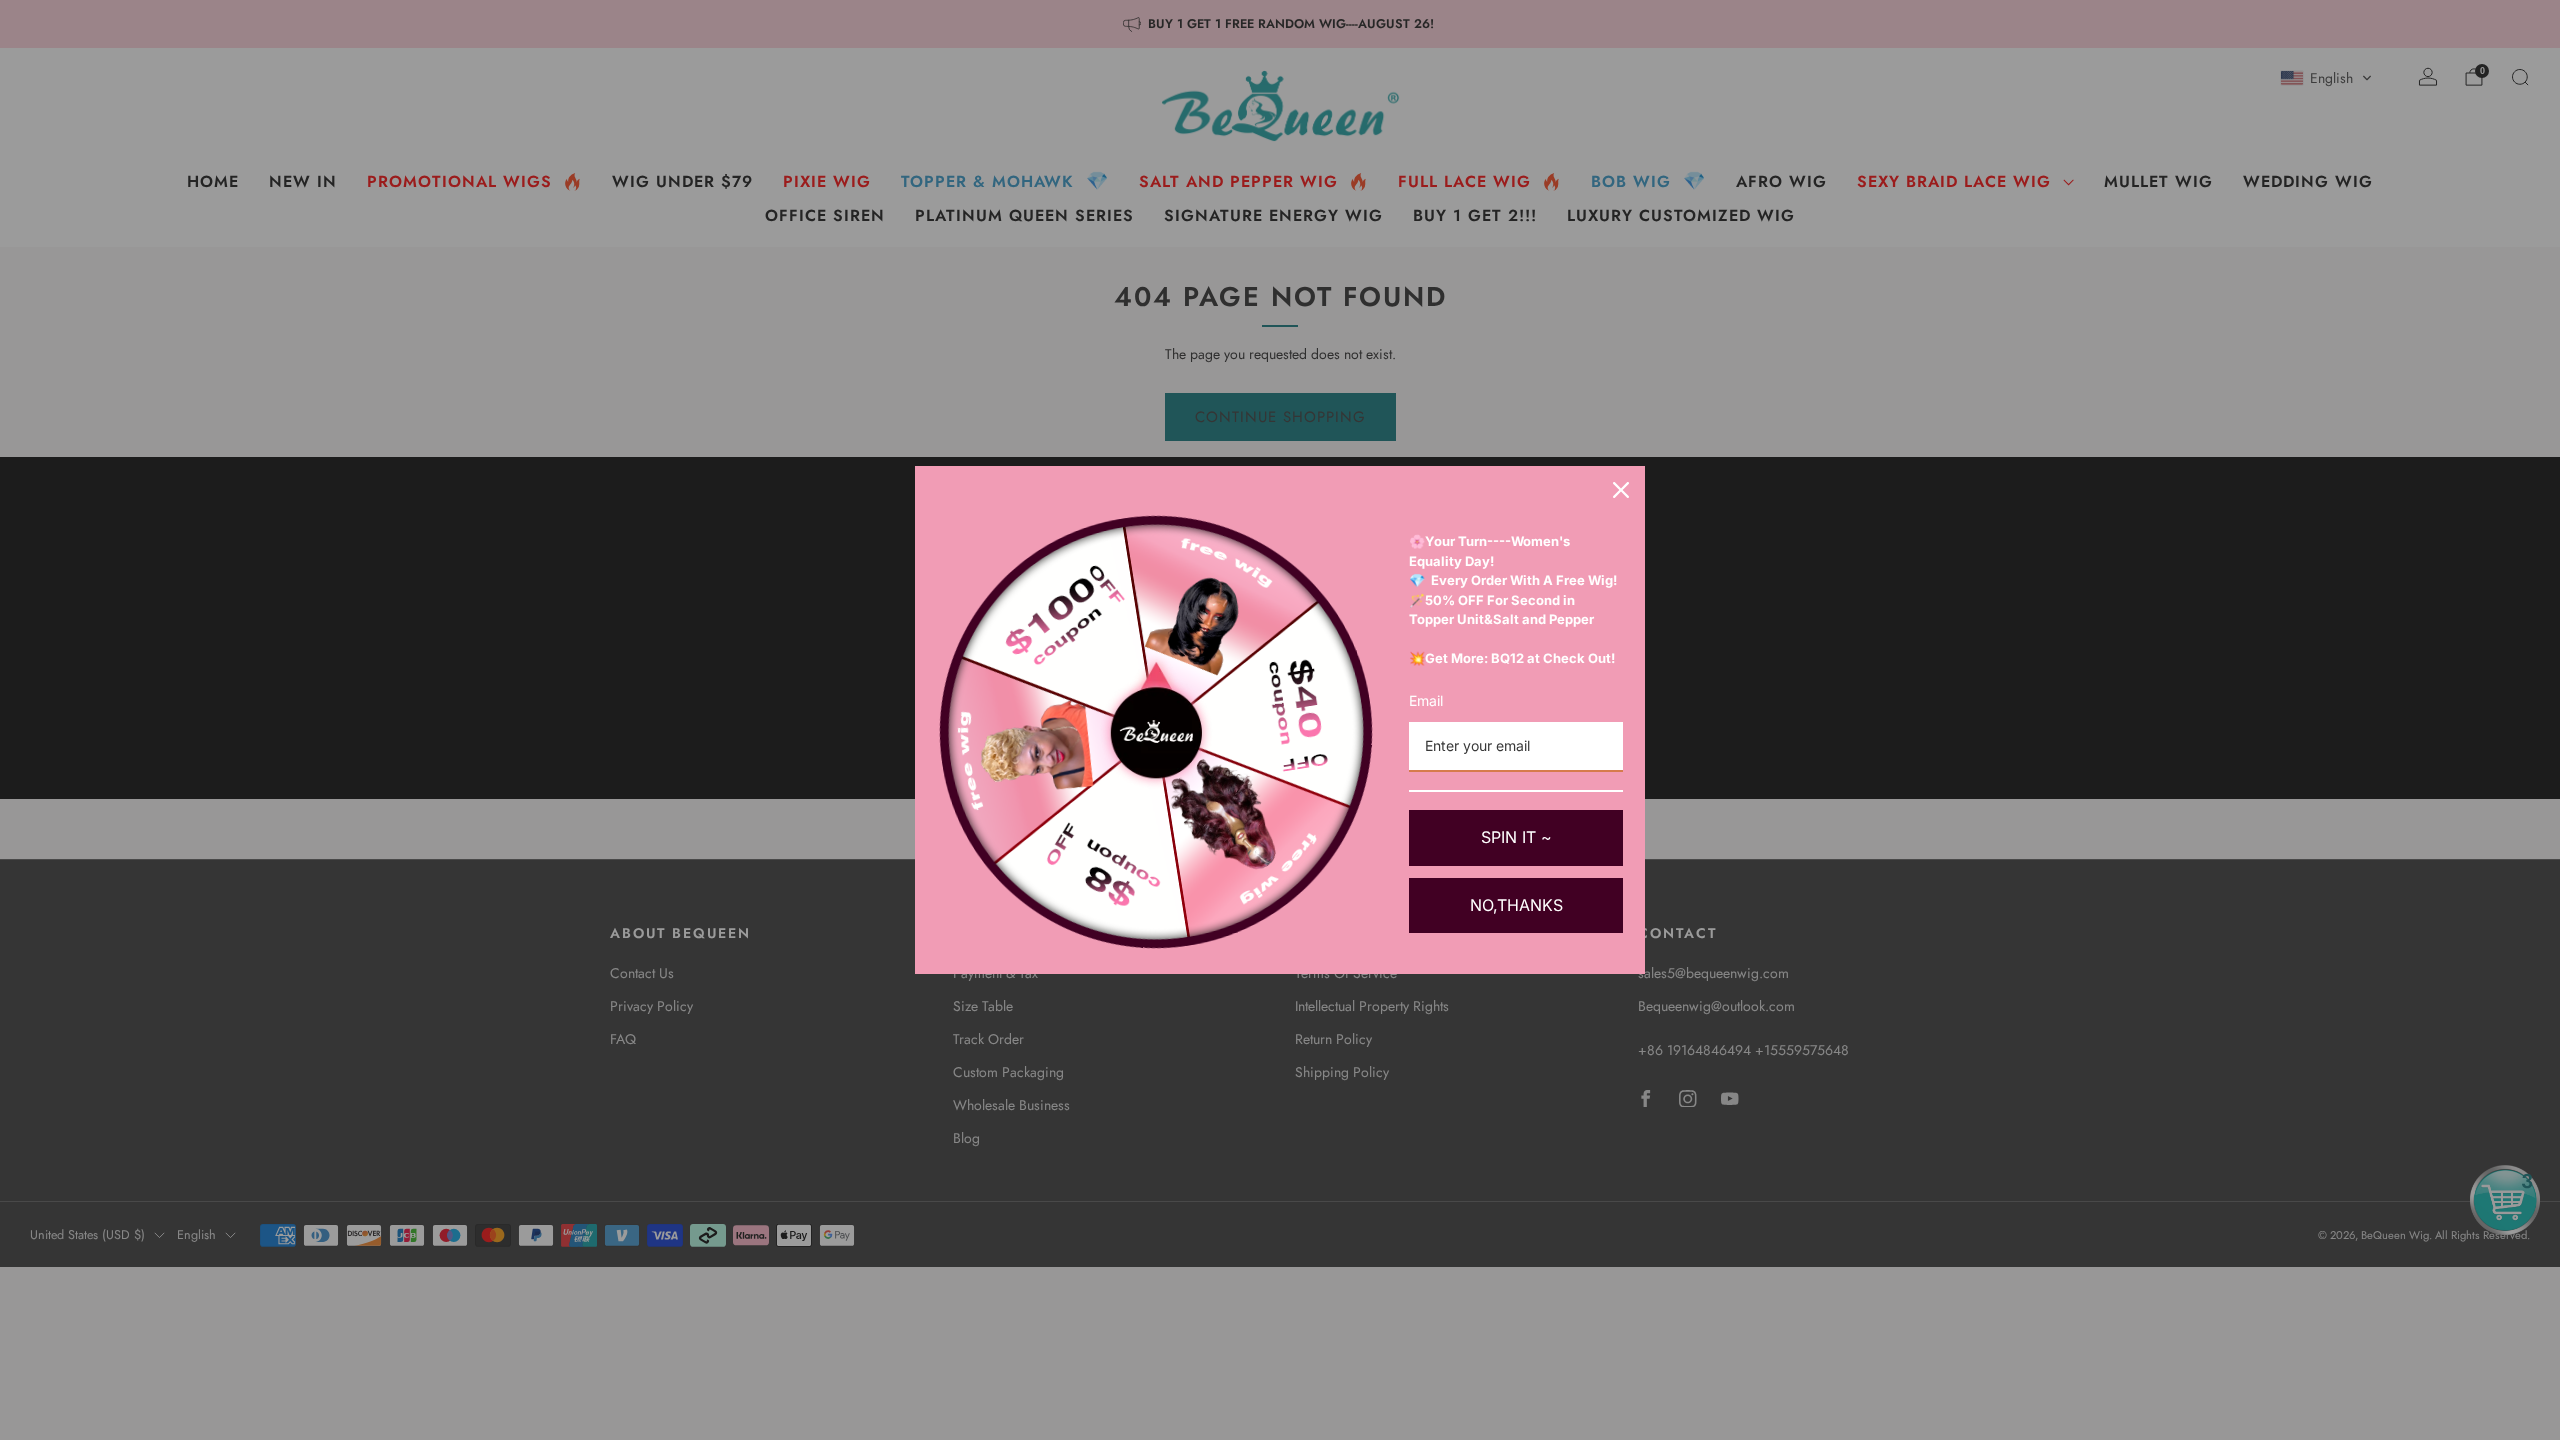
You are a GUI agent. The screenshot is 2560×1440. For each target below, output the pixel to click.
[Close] (1621, 490)
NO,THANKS (1516, 905)
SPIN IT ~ (1516, 837)
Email (1426, 700)
